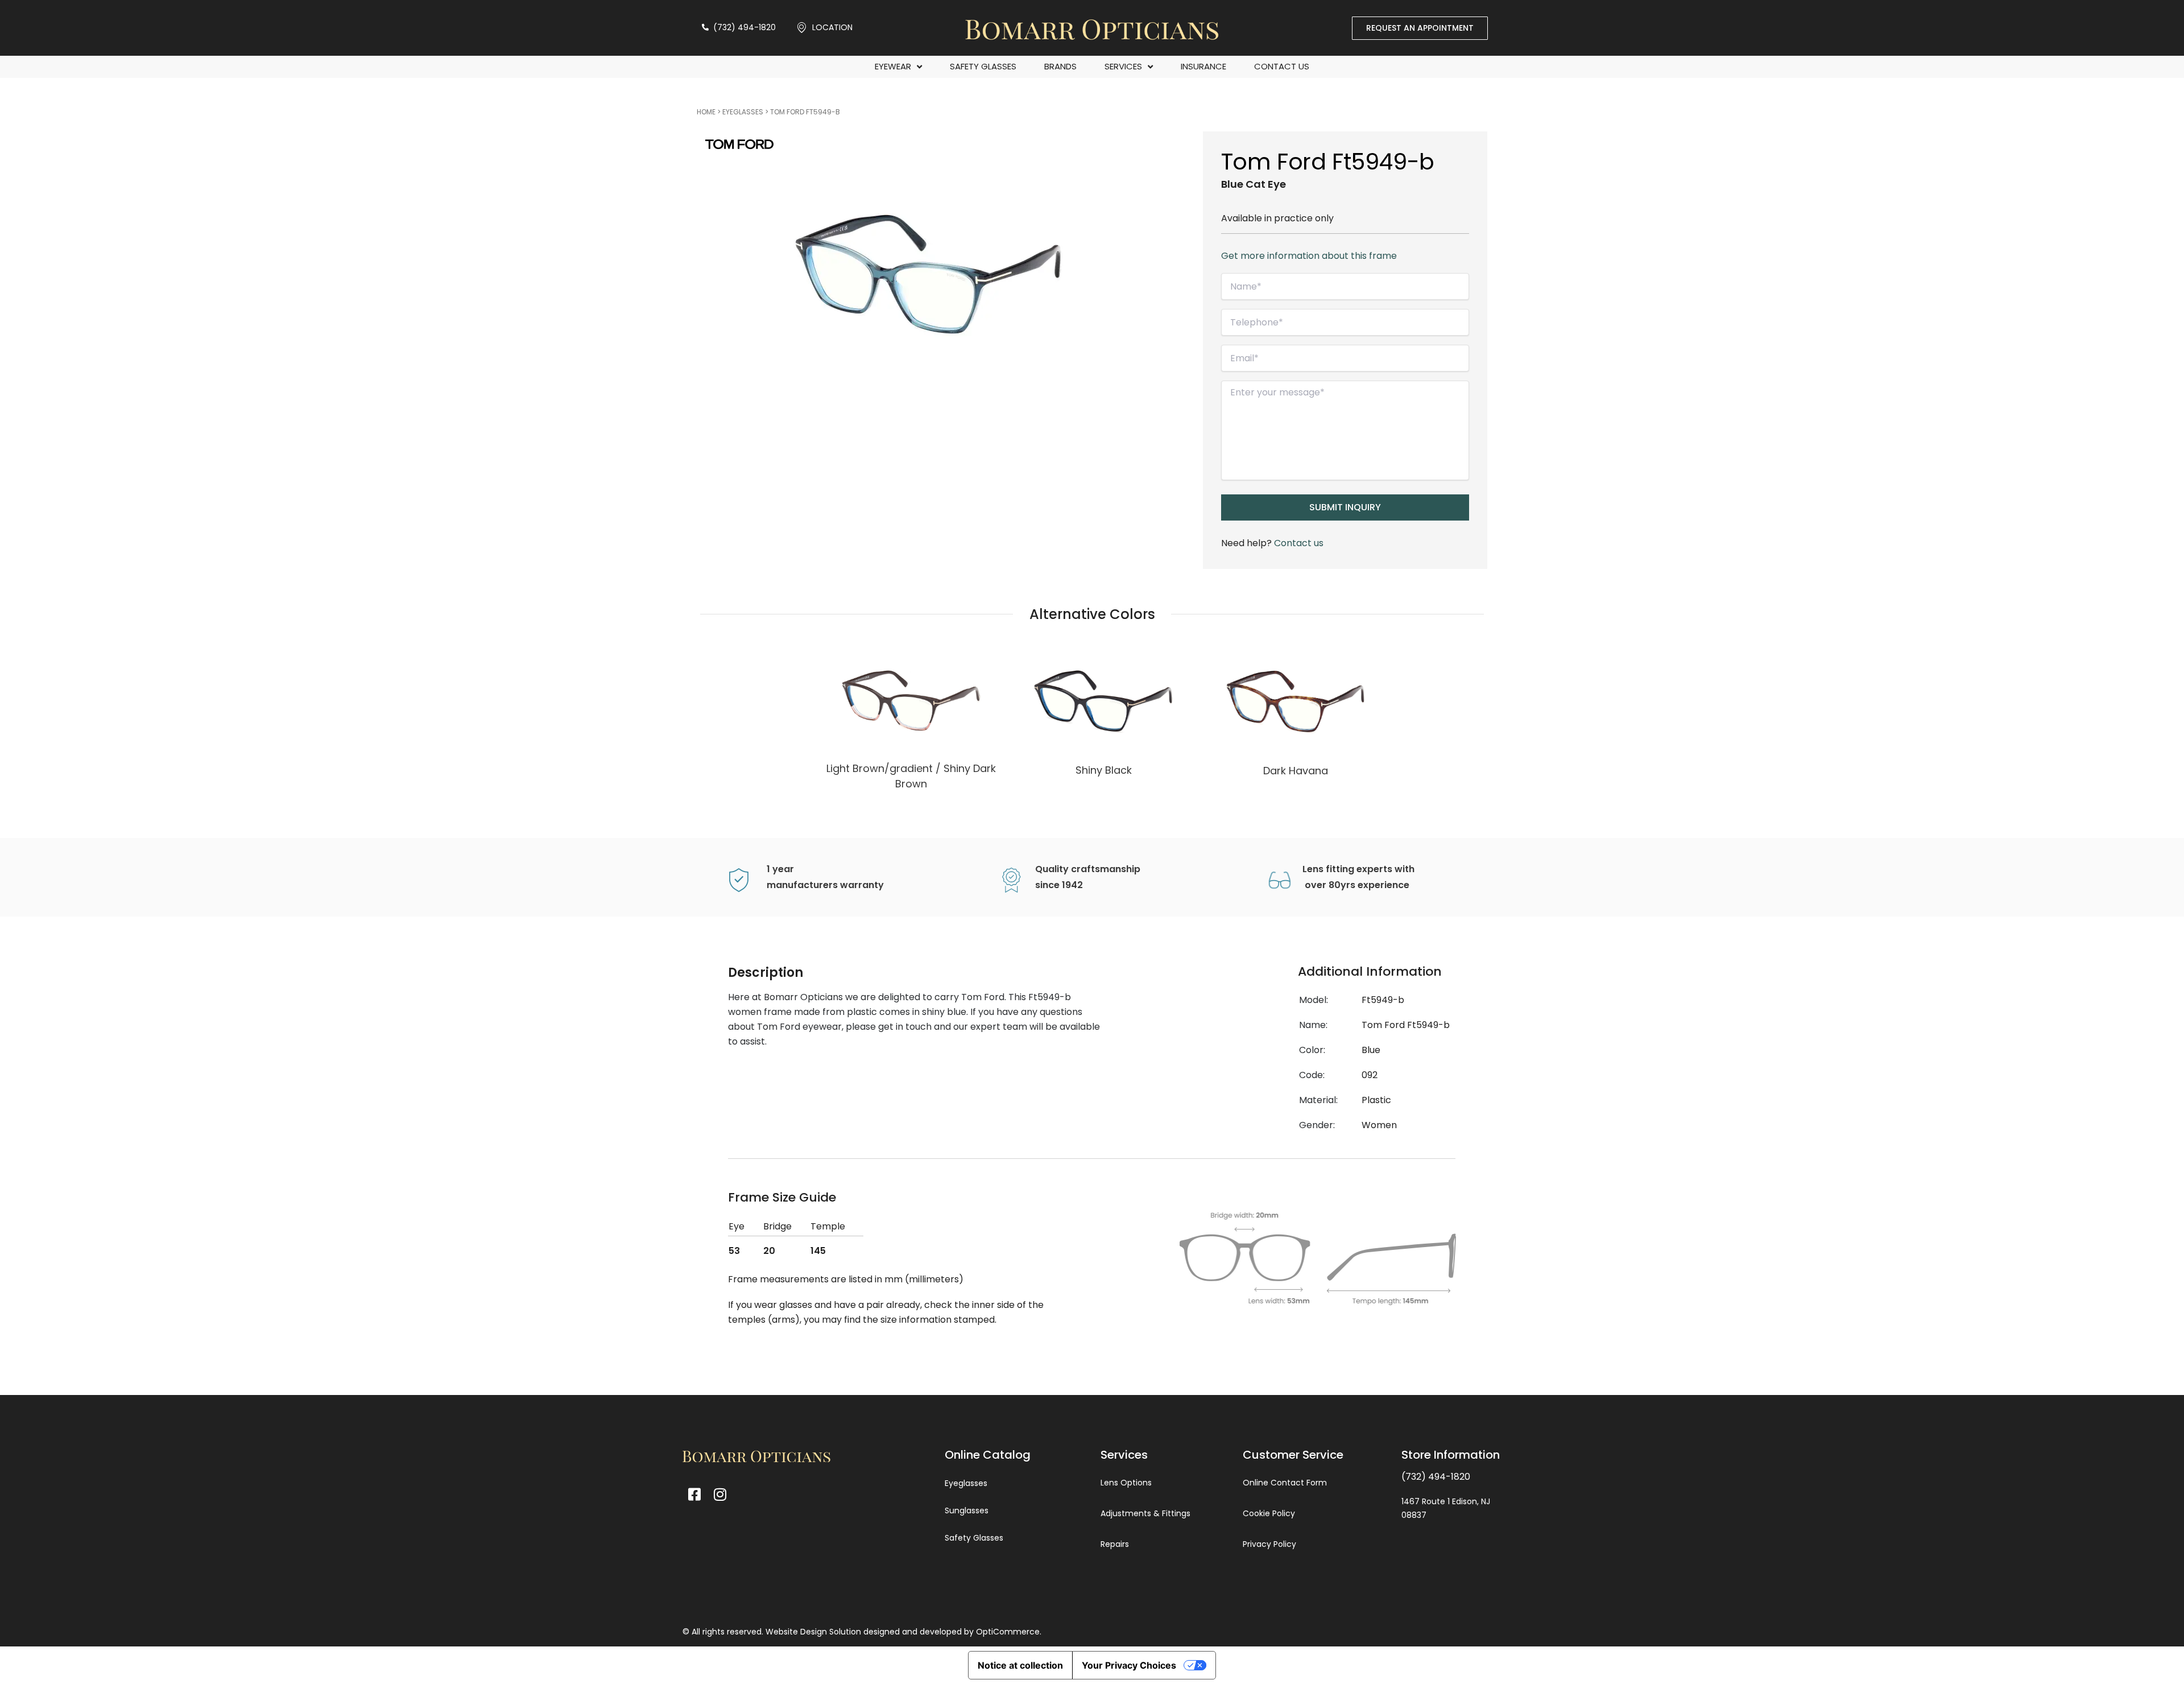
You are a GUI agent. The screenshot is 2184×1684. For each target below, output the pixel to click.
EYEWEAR (893, 66)
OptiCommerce (1008, 1632)
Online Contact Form (1285, 1483)
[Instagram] (720, 1494)
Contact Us (1282, 66)
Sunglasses (967, 1510)
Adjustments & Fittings (1145, 1513)
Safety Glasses (983, 66)
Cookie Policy (1269, 1513)
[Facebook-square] (694, 1494)
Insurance (1203, 66)
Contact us (1299, 543)
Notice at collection (1020, 1665)
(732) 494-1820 (1436, 1477)
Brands (1060, 66)
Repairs (1115, 1544)
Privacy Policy (1269, 1544)
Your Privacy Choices (1129, 1665)
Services (1123, 66)
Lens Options (1126, 1483)
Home (706, 112)
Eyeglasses (743, 112)
